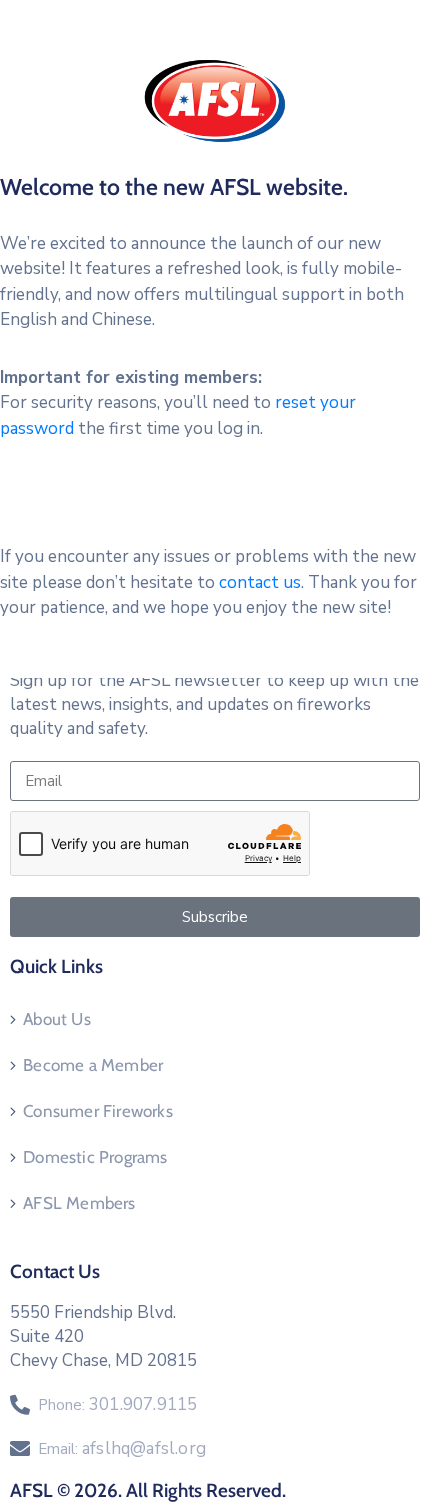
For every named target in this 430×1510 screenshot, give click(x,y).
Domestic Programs (95, 1157)
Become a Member (93, 1065)
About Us (57, 1019)
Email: (122, 1449)
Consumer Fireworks (98, 1111)
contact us (260, 582)
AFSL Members (79, 1203)
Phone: (117, 1405)
